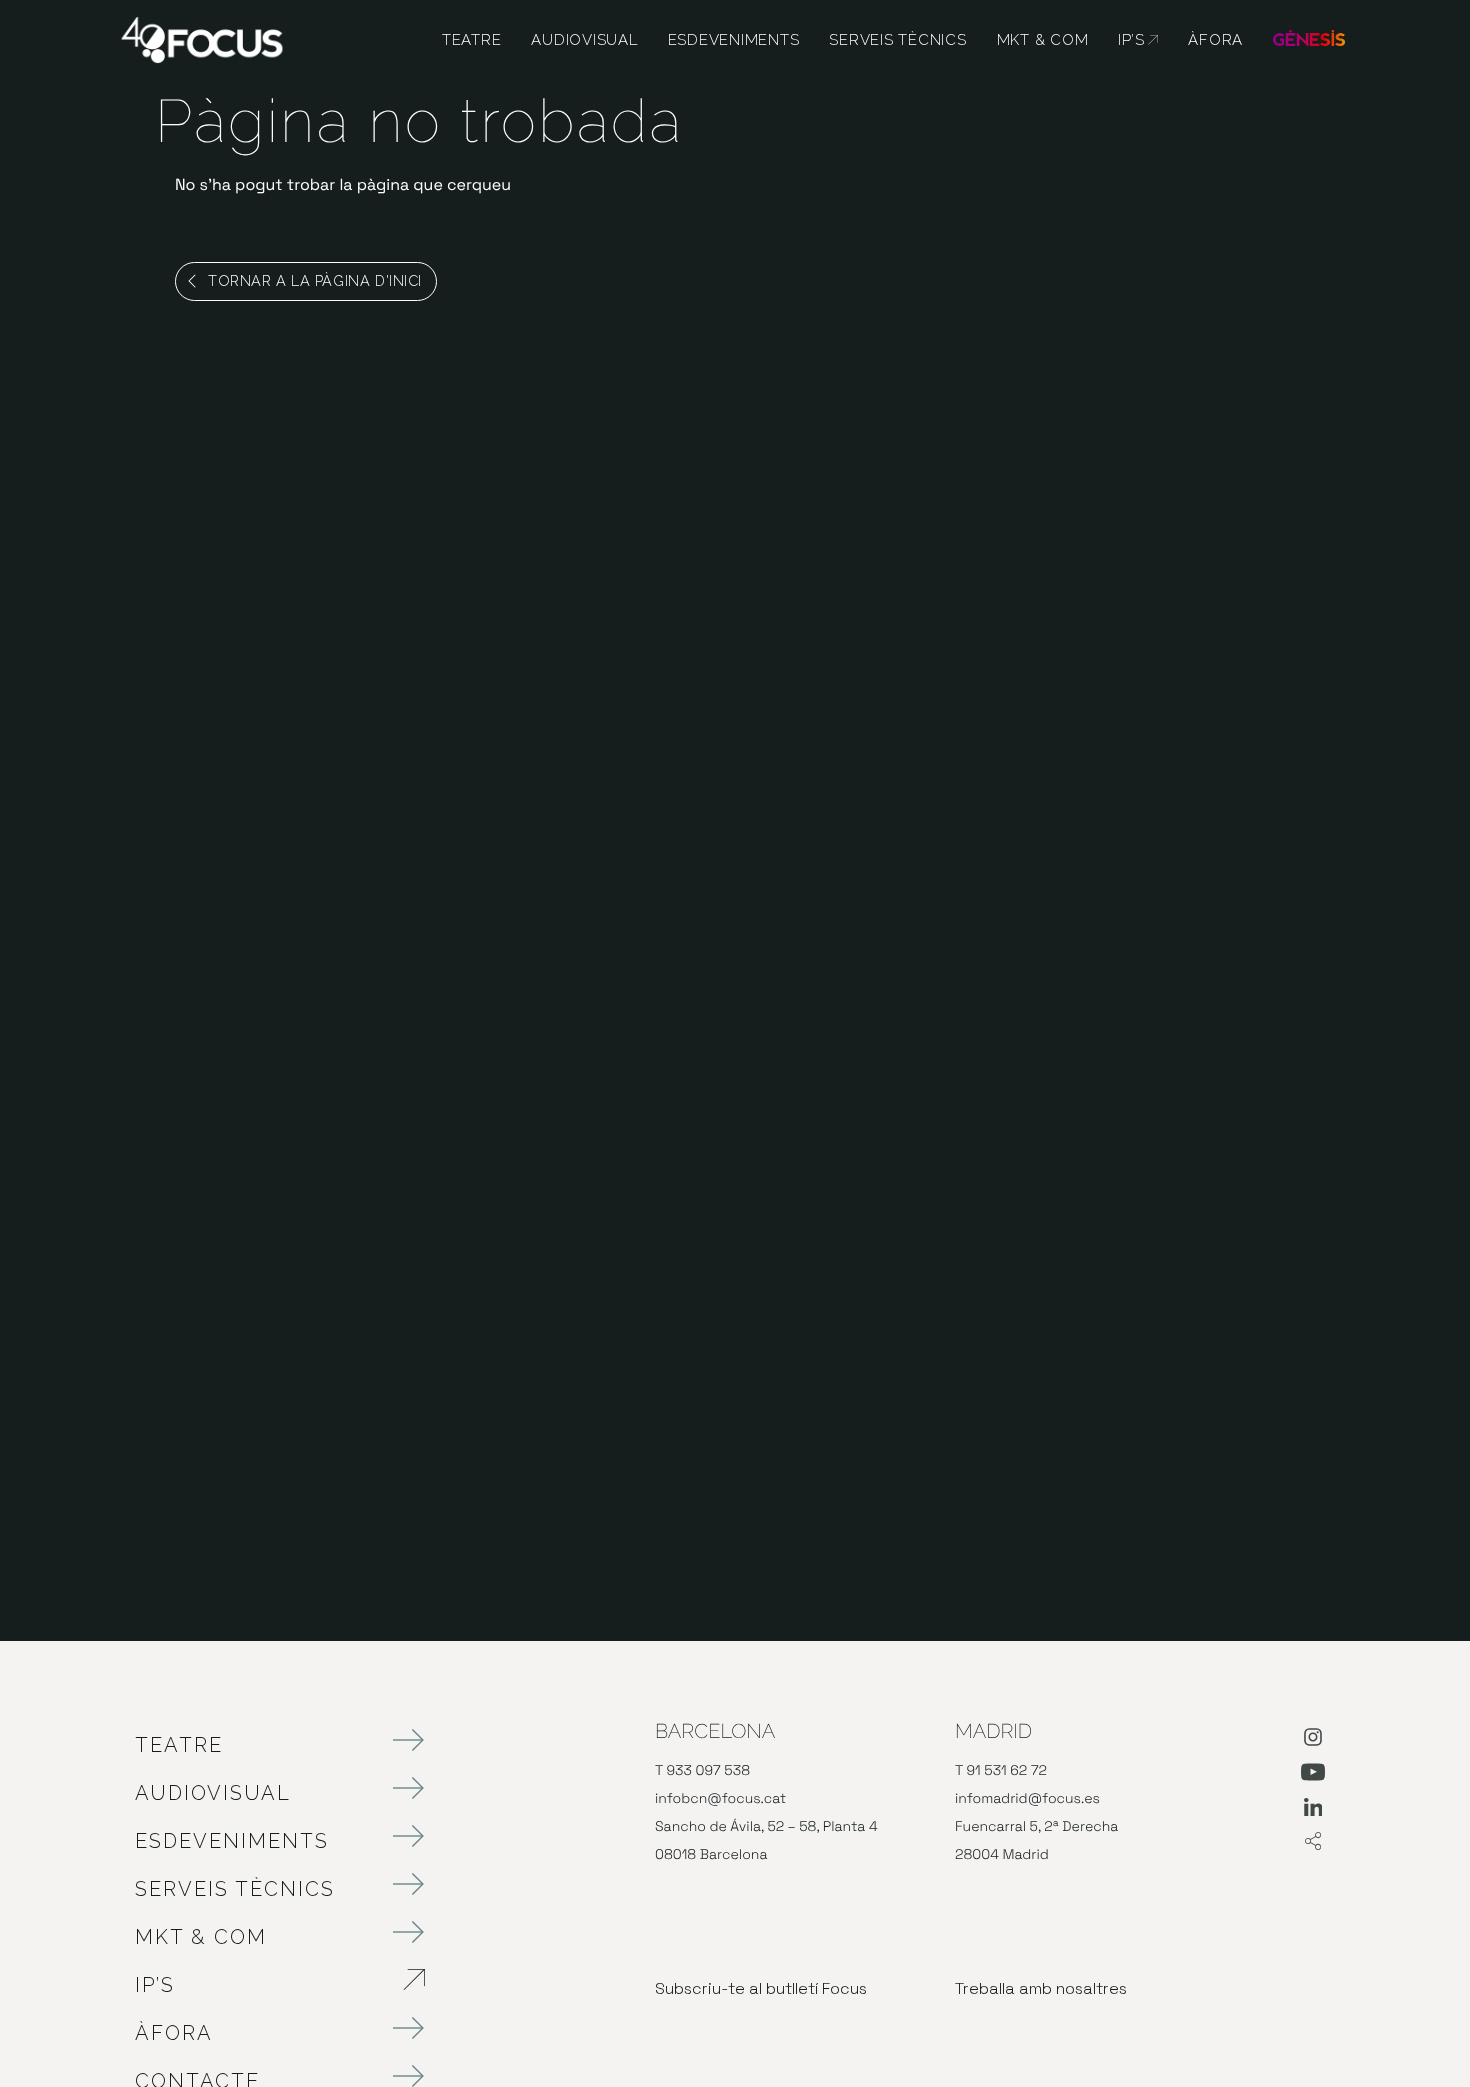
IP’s (260, 1985)
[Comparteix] (1313, 1842)
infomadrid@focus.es (1027, 1799)
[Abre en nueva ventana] (1313, 1741)
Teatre (179, 1745)
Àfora (174, 2033)
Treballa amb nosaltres (1041, 1988)
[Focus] (202, 38)
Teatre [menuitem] (472, 40)
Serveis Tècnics (235, 1889)
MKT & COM (201, 1937)
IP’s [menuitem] (1138, 40)
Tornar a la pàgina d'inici (315, 280)
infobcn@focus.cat (720, 1799)
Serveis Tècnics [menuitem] (897, 40)
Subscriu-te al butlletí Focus (761, 1988)
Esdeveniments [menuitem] (734, 40)
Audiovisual (213, 1793)
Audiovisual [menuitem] (584, 40)
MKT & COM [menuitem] (1043, 40)
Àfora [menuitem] (1215, 40)
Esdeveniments (232, 1841)
